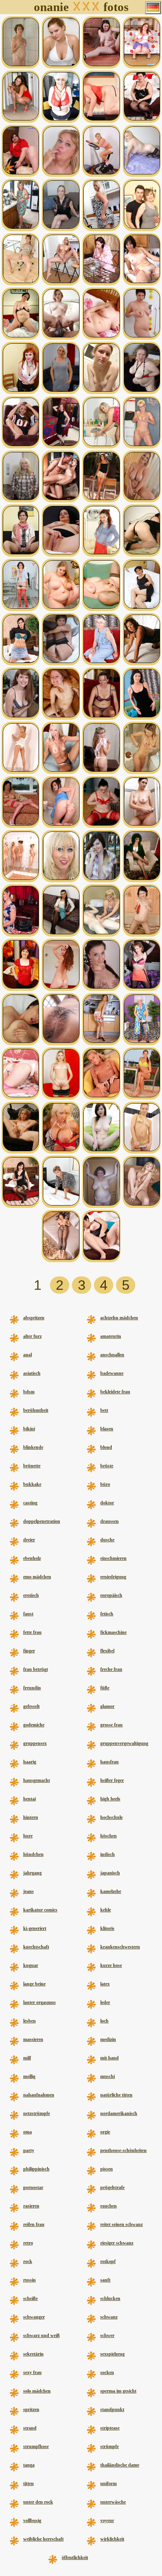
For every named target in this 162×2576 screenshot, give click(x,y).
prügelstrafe (112, 2187)
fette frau (32, 1632)
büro (105, 1484)
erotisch (31, 1595)
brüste (107, 1466)
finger (29, 1651)
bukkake (32, 1484)
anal (28, 1355)
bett (104, 1410)
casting (30, 1503)
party (29, 2150)
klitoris (107, 1928)
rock (28, 2261)
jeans (29, 1891)
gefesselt (31, 1706)
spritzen (31, 2409)
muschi (108, 2076)
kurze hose (111, 1965)
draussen (110, 1521)
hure (28, 1836)
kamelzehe (111, 1891)
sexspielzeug (112, 2354)
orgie (105, 2132)
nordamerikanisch (119, 2113)
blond (106, 1447)
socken (107, 2372)
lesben (29, 2021)
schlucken (110, 2298)
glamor (107, 1706)
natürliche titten (116, 2095)
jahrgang (32, 1873)
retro (28, 2243)
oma (28, 2132)
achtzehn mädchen (119, 1318)
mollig (29, 2076)
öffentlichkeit (75, 2557)
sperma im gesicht (118, 2391)
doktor (107, 1503)
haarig (30, 1762)
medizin (108, 2039)
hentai (29, 1799)
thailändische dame (120, 2465)
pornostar (33, 2187)
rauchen (109, 2206)
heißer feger (112, 1780)
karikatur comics (40, 1910)
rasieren (31, 2206)
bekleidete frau (115, 1392)
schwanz (109, 2317)
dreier (29, 1540)
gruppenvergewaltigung (124, 1743)
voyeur (107, 2520)
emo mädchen (37, 1577)
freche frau (111, 1669)
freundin (32, 1688)
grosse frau (111, 1725)
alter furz (32, 1336)
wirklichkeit (112, 2539)
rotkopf (108, 2261)
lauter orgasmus (40, 2002)
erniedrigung (113, 1577)
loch (104, 2021)
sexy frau (32, 2372)
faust (28, 1614)
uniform (109, 2483)
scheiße (30, 2298)
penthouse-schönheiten (123, 2150)
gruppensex (35, 1743)
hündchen (33, 1854)
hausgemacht (37, 1780)
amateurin (111, 1336)
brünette (32, 1466)
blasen (107, 1429)
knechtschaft (36, 1947)
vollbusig (32, 2520)
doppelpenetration (42, 1521)
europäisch (111, 1595)
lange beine (34, 1984)
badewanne (112, 1373)
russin (29, 2280)
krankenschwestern (120, 1947)
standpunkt (112, 2409)
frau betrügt (36, 1669)
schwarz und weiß (41, 2335)
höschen (109, 1836)
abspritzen (34, 1318)
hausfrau (110, 1762)
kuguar (31, 1965)
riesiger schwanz (117, 2243)
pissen (107, 2169)
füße (105, 1688)
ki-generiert (35, 1928)
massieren (33, 2039)
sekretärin (33, 2354)
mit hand (110, 2058)
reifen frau (34, 2224)
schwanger (34, 2317)
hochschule (111, 1817)
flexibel (107, 1651)
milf (27, 2058)
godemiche (34, 1725)
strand (30, 2428)
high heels (110, 1799)
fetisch (107, 1614)
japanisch (110, 1873)
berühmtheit (36, 1410)
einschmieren (113, 1558)
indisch (108, 1854)
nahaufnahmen (39, 2095)
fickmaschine (113, 1632)
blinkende (33, 1447)
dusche (107, 1540)
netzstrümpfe (37, 2113)
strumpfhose (36, 2446)
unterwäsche (113, 2502)
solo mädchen (37, 2391)
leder (105, 2002)
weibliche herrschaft (43, 2539)
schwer (107, 2335)
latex (105, 1984)
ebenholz (32, 1558)
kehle (106, 1910)
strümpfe (110, 2446)
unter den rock (38, 2502)
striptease (110, 2428)
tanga (29, 2465)
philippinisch (36, 2169)
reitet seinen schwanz (121, 2224)
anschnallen (112, 1355)
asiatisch (32, 1373)
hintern (31, 1817)
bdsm (29, 1392)
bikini (29, 1429)
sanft (105, 2280)
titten (29, 2483)
